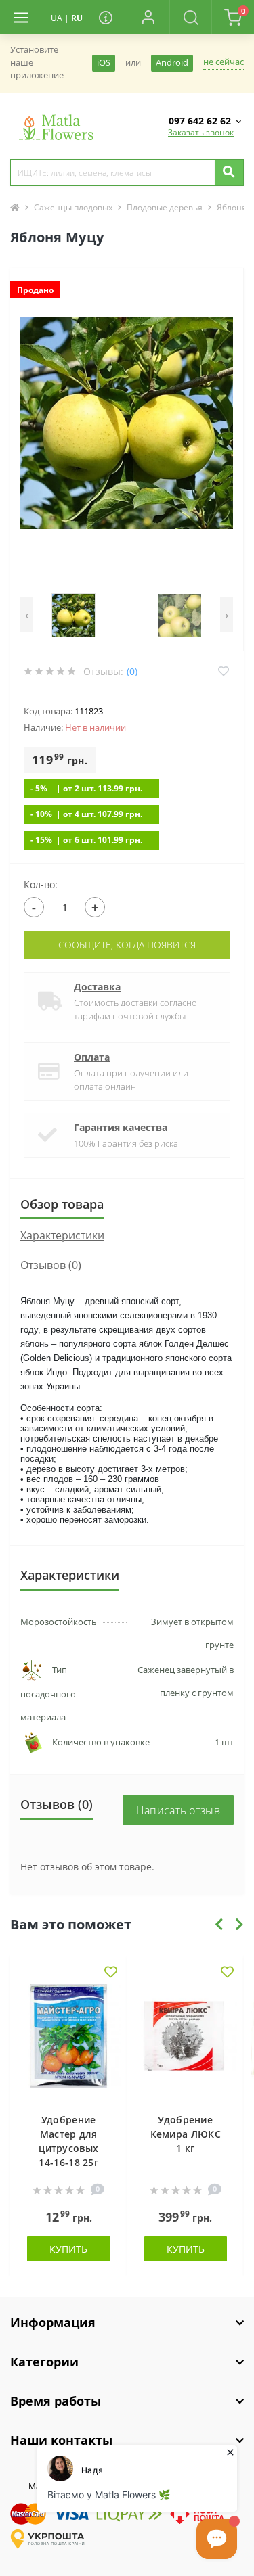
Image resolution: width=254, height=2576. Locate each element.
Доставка (97, 987)
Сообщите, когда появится (127, 945)
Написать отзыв (178, 1810)
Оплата (92, 1057)
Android (172, 63)
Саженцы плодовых (73, 207)
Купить (68, 2249)
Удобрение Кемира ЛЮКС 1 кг (186, 2134)
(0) (132, 671)
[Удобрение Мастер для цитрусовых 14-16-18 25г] (69, 2042)
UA (57, 18)
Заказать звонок (201, 132)
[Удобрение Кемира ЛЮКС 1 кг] (186, 2042)
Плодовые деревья (165, 207)
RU (77, 18)
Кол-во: (41, 884)
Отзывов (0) (51, 1265)
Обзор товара (62, 1204)
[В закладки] (111, 1973)
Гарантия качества (121, 1127)
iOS (104, 63)
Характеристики (62, 1235)
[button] (148, 17)
